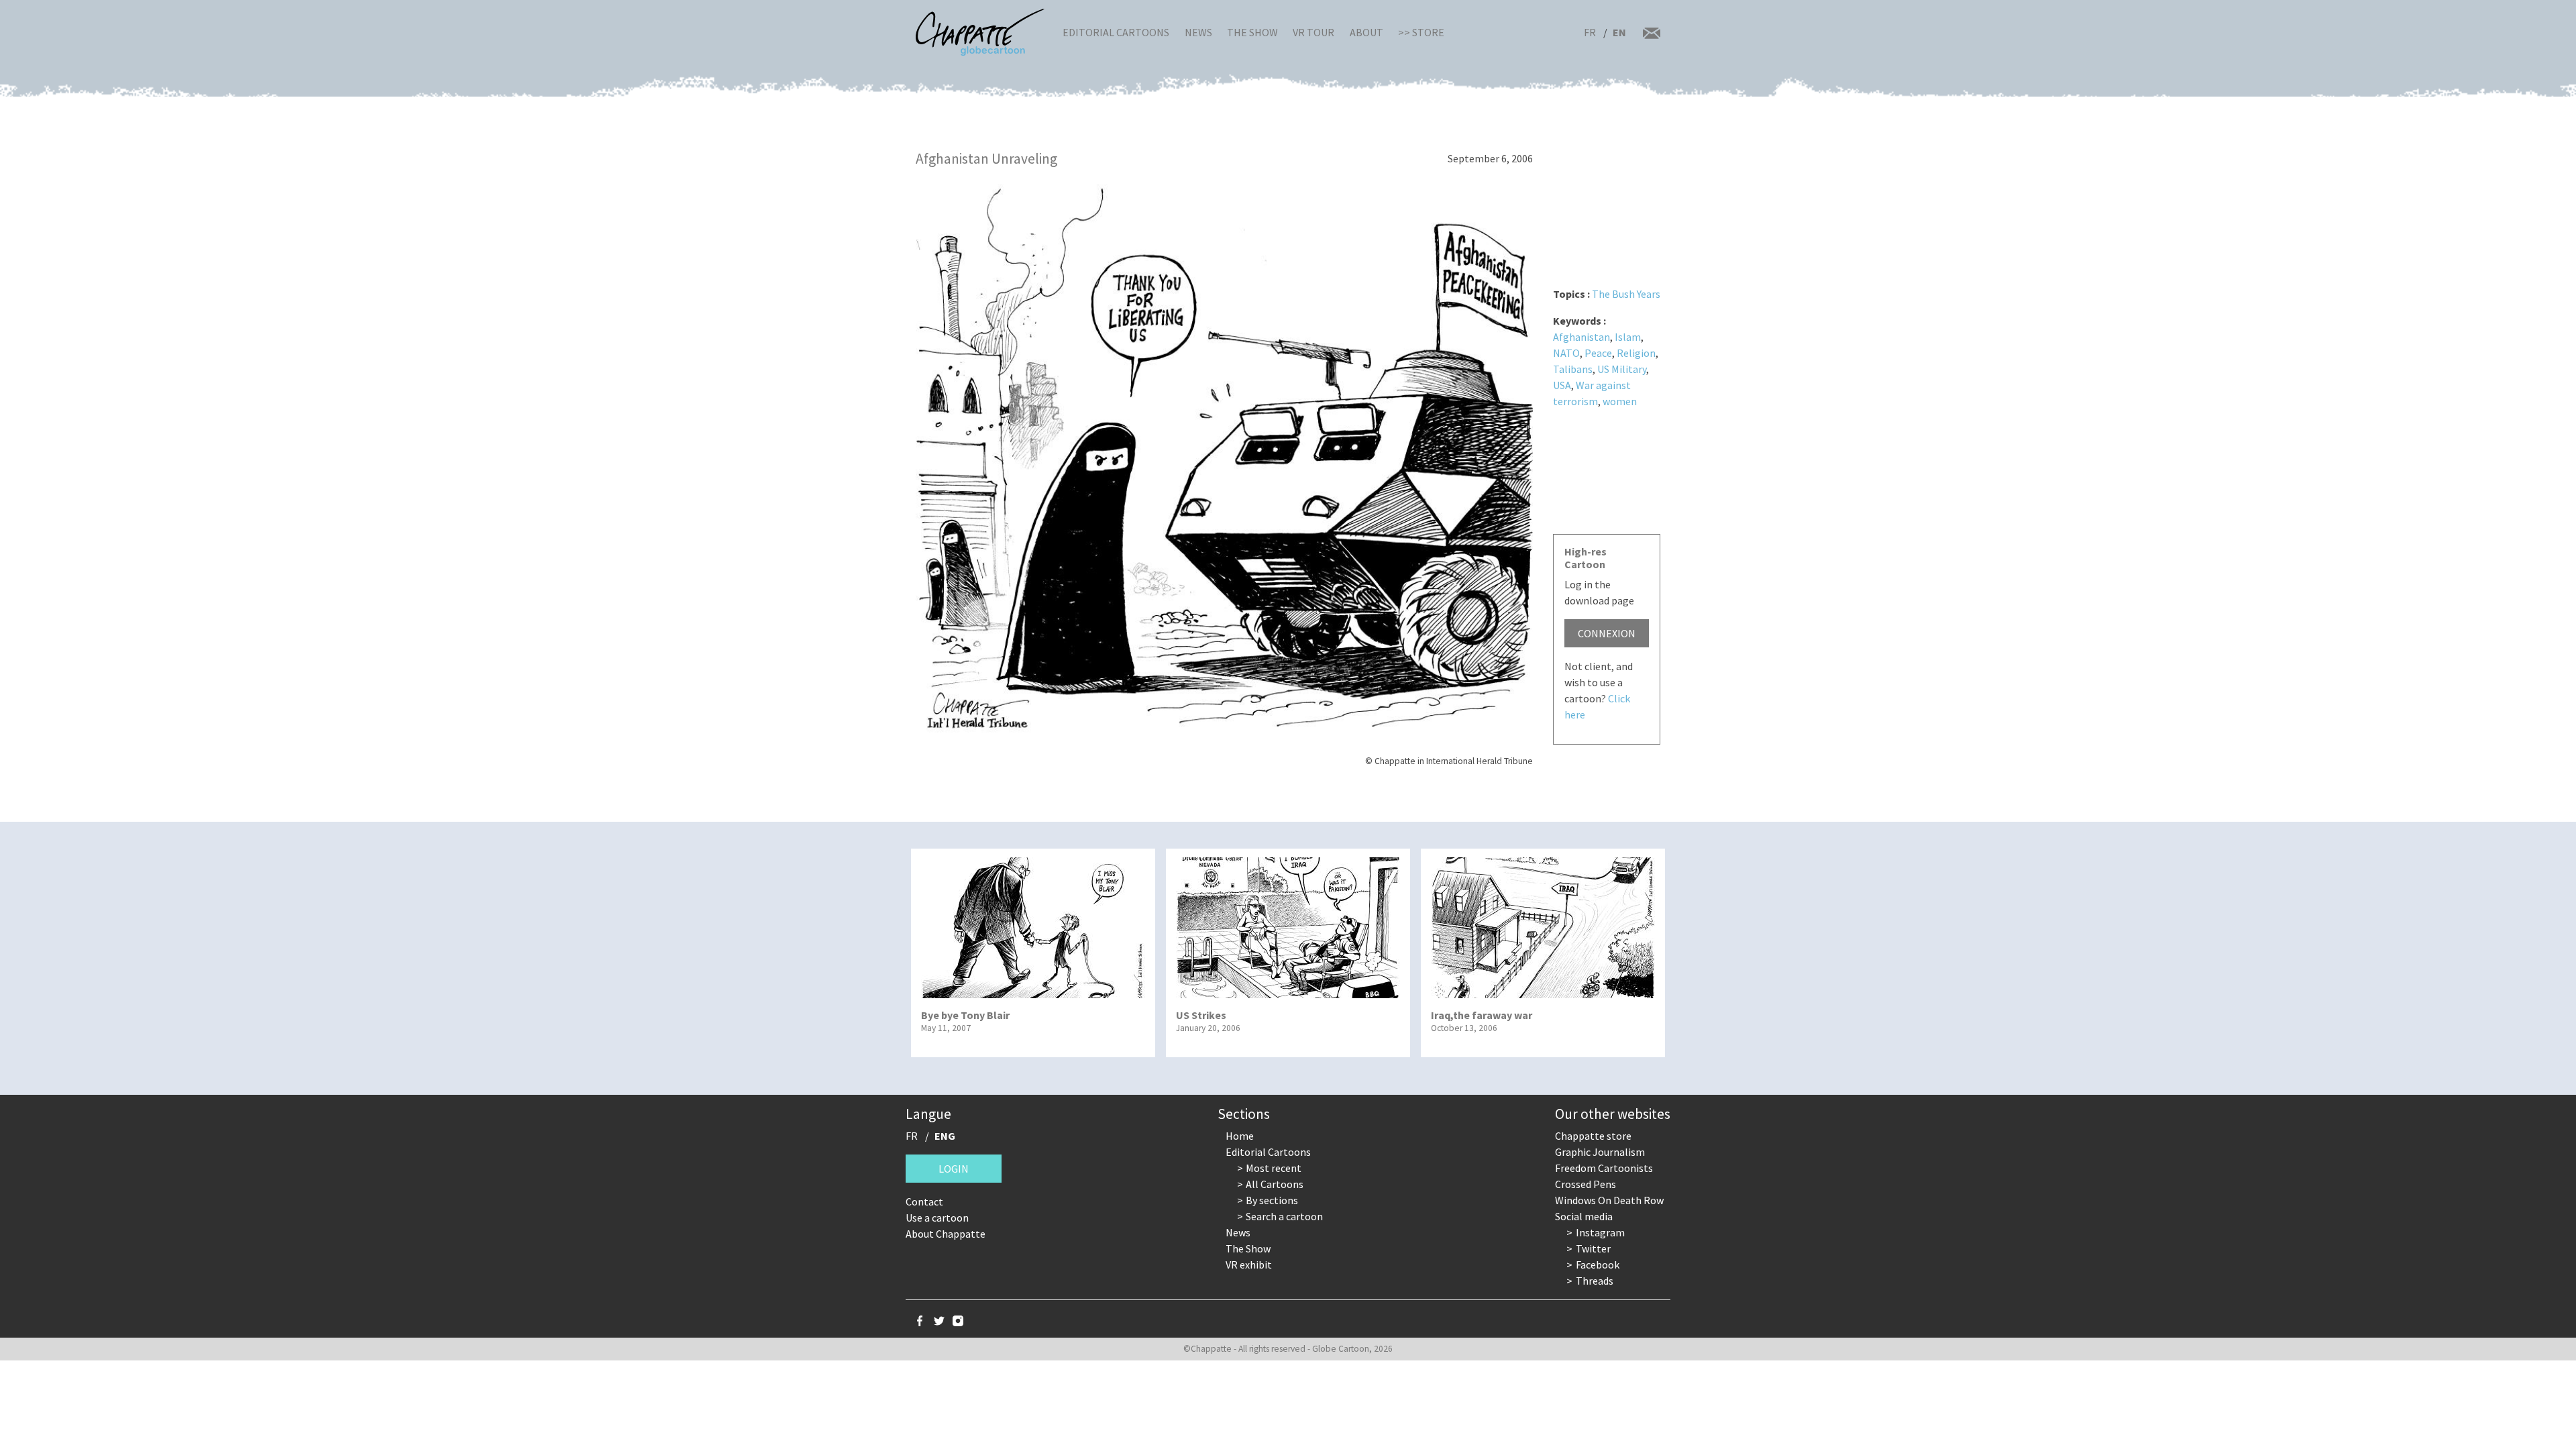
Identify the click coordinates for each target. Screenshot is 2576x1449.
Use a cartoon (937, 1218)
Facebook (1598, 1265)
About (1366, 32)
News (1198, 32)
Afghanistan (1581, 337)
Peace (1598, 353)
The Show (1252, 32)
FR (1590, 32)
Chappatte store (1593, 1136)
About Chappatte (946, 1234)
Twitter (1593, 1248)
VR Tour (1313, 32)
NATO (1566, 353)
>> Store (1421, 32)
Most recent (1274, 1168)
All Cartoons (1275, 1184)
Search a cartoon (1284, 1216)
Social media (1584, 1216)
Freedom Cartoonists (1604, 1168)
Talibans (1573, 369)
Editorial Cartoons (1116, 32)
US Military (1622, 369)
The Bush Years (1626, 294)
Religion (1636, 353)
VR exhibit (1249, 1265)
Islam (1628, 337)
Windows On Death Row (1609, 1200)
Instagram (1600, 1232)
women (1620, 401)
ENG (945, 1136)
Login (954, 1169)
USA (1562, 385)
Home (1240, 1136)
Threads (1595, 1281)
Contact (924, 1201)
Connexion (1607, 633)
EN (1619, 32)
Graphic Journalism (1600, 1152)
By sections (1272, 1200)
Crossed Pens (1586, 1184)
